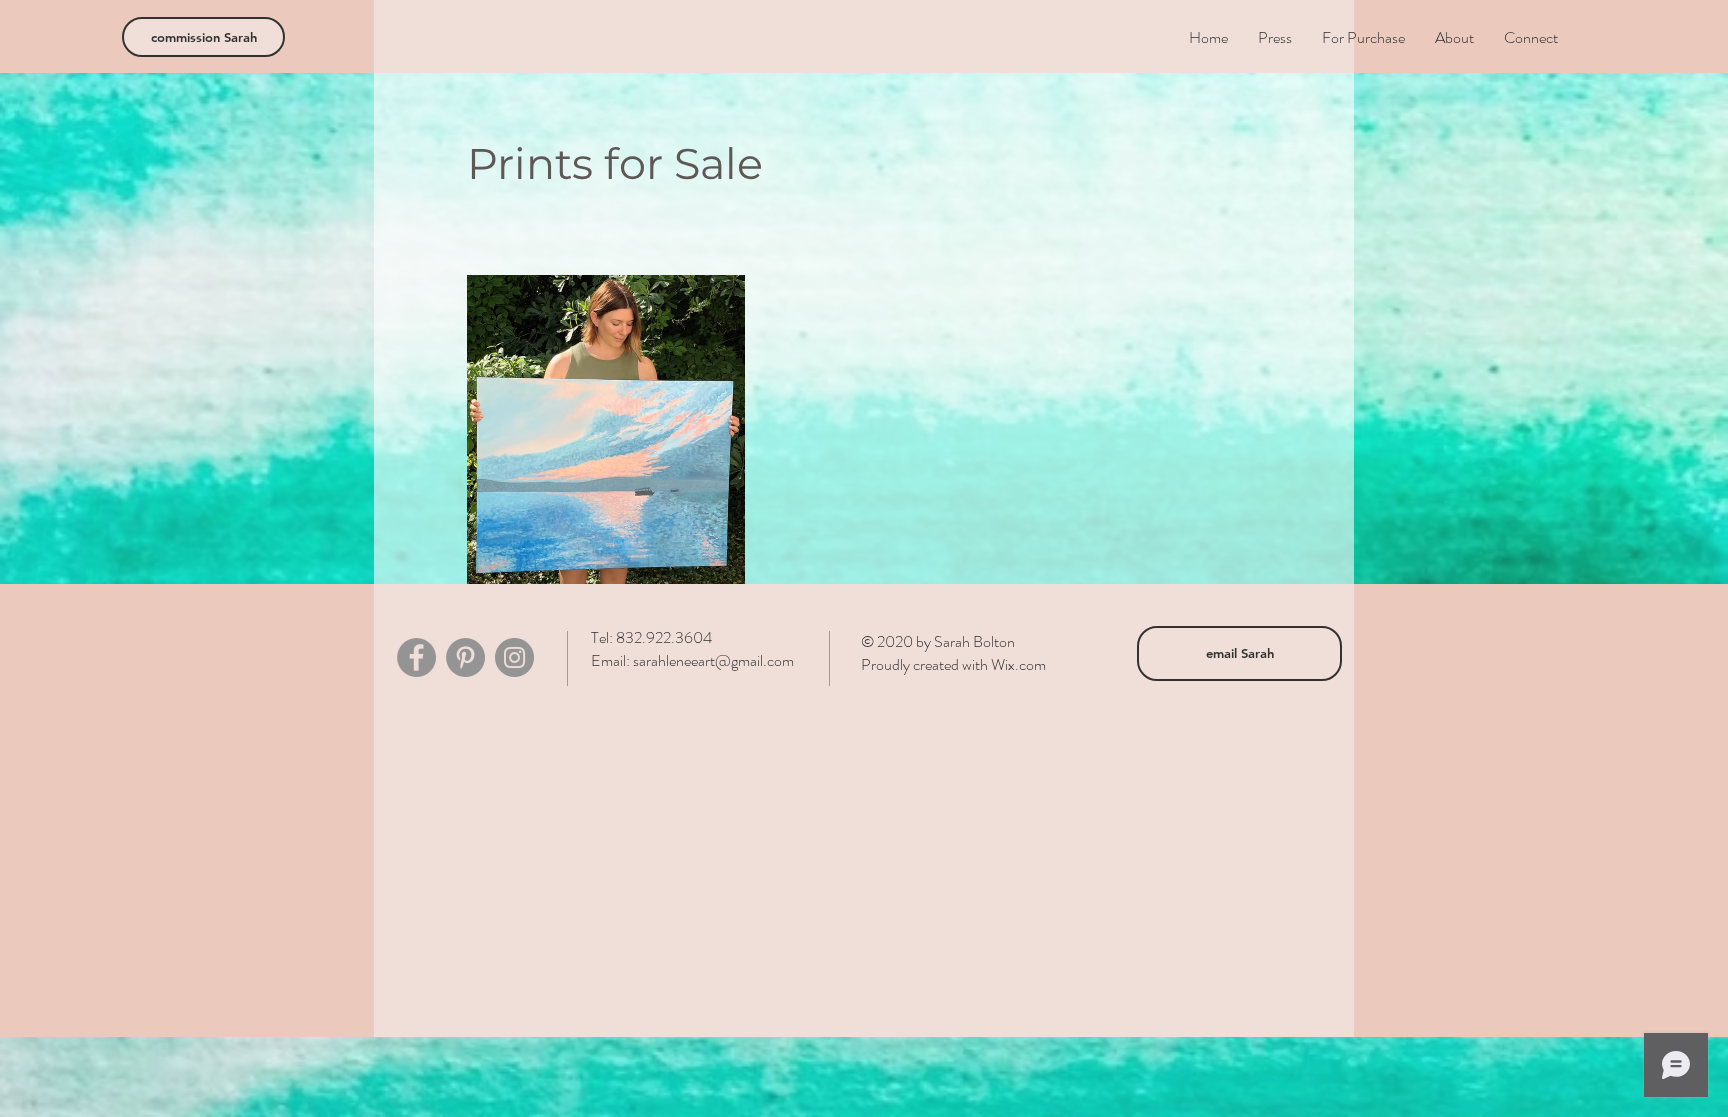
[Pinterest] (465, 657)
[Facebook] (416, 657)
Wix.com (1018, 664)
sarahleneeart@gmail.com (713, 660)
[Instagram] (514, 657)
